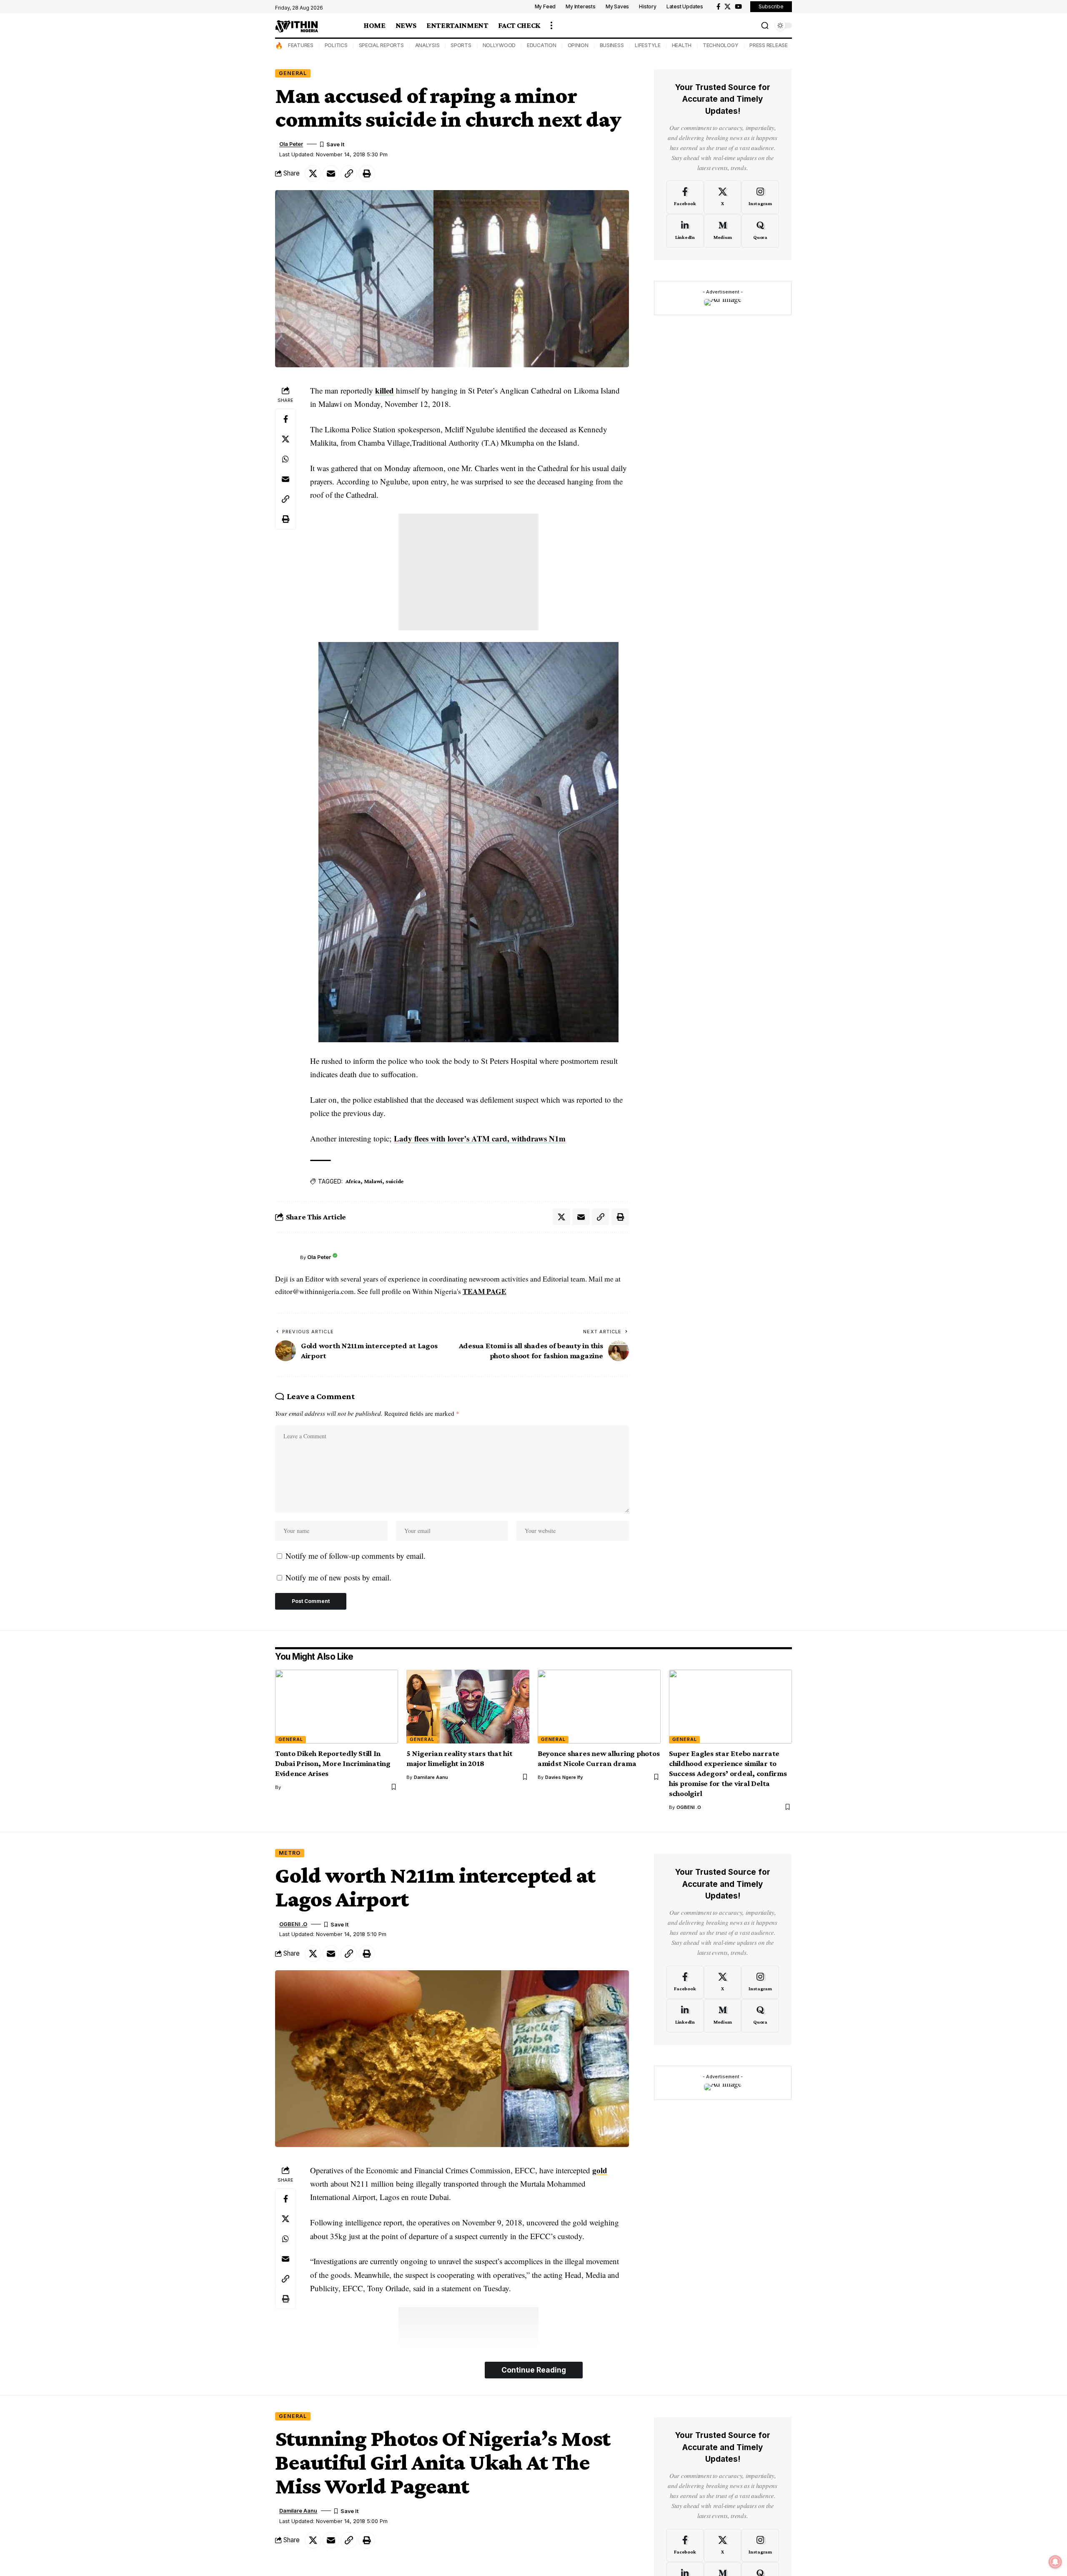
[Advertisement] (468, 572)
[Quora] (760, 231)
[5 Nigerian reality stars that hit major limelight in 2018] (468, 1707)
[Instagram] (760, 197)
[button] (551, 25)
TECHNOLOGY (721, 45)
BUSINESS (612, 45)
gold (600, 2170)
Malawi (373, 1181)
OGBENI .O (689, 1807)
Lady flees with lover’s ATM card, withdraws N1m (480, 1138)
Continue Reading (534, 2370)
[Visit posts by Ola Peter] (286, 1257)
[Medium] (723, 231)
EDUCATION (542, 45)
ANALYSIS (427, 45)
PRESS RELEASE (769, 45)
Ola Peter (291, 144)
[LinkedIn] (685, 231)
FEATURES (301, 45)
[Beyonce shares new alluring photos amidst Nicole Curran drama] (599, 1707)
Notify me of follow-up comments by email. (356, 1556)
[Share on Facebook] (286, 419)
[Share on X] (313, 173)
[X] (728, 7)
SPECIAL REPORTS (381, 45)
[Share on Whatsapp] (286, 459)
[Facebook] (718, 7)
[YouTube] (738, 7)
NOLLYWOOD (499, 45)
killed (384, 390)
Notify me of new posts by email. (338, 1577)
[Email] (331, 173)
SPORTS (461, 45)
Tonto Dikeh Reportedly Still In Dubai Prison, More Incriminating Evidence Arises (333, 1763)
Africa (353, 1181)
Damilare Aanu (431, 1777)
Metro (290, 1853)
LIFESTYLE (648, 45)
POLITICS (336, 45)
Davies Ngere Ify (564, 1777)
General (293, 73)
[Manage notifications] (1055, 2562)
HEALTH (682, 45)
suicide (394, 1181)
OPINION (578, 45)
